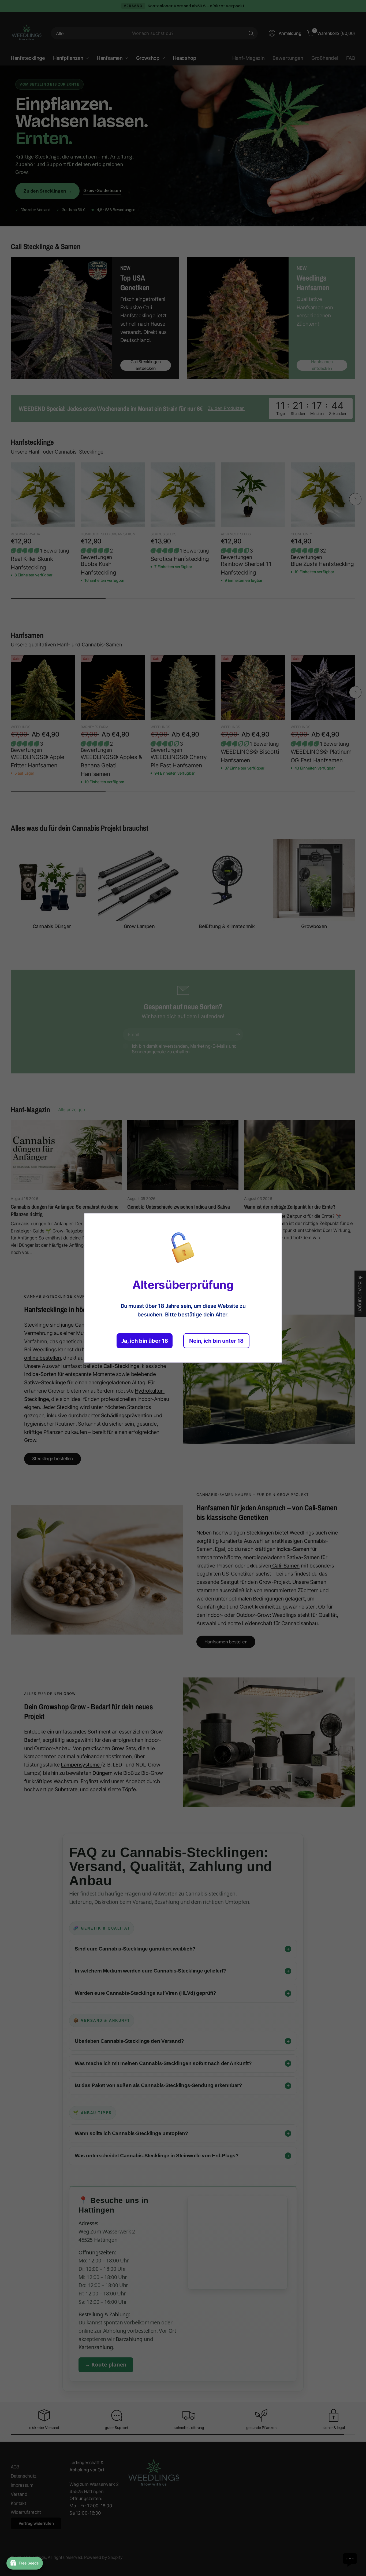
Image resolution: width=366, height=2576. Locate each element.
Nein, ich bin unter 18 (216, 1341)
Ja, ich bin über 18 (145, 1341)
